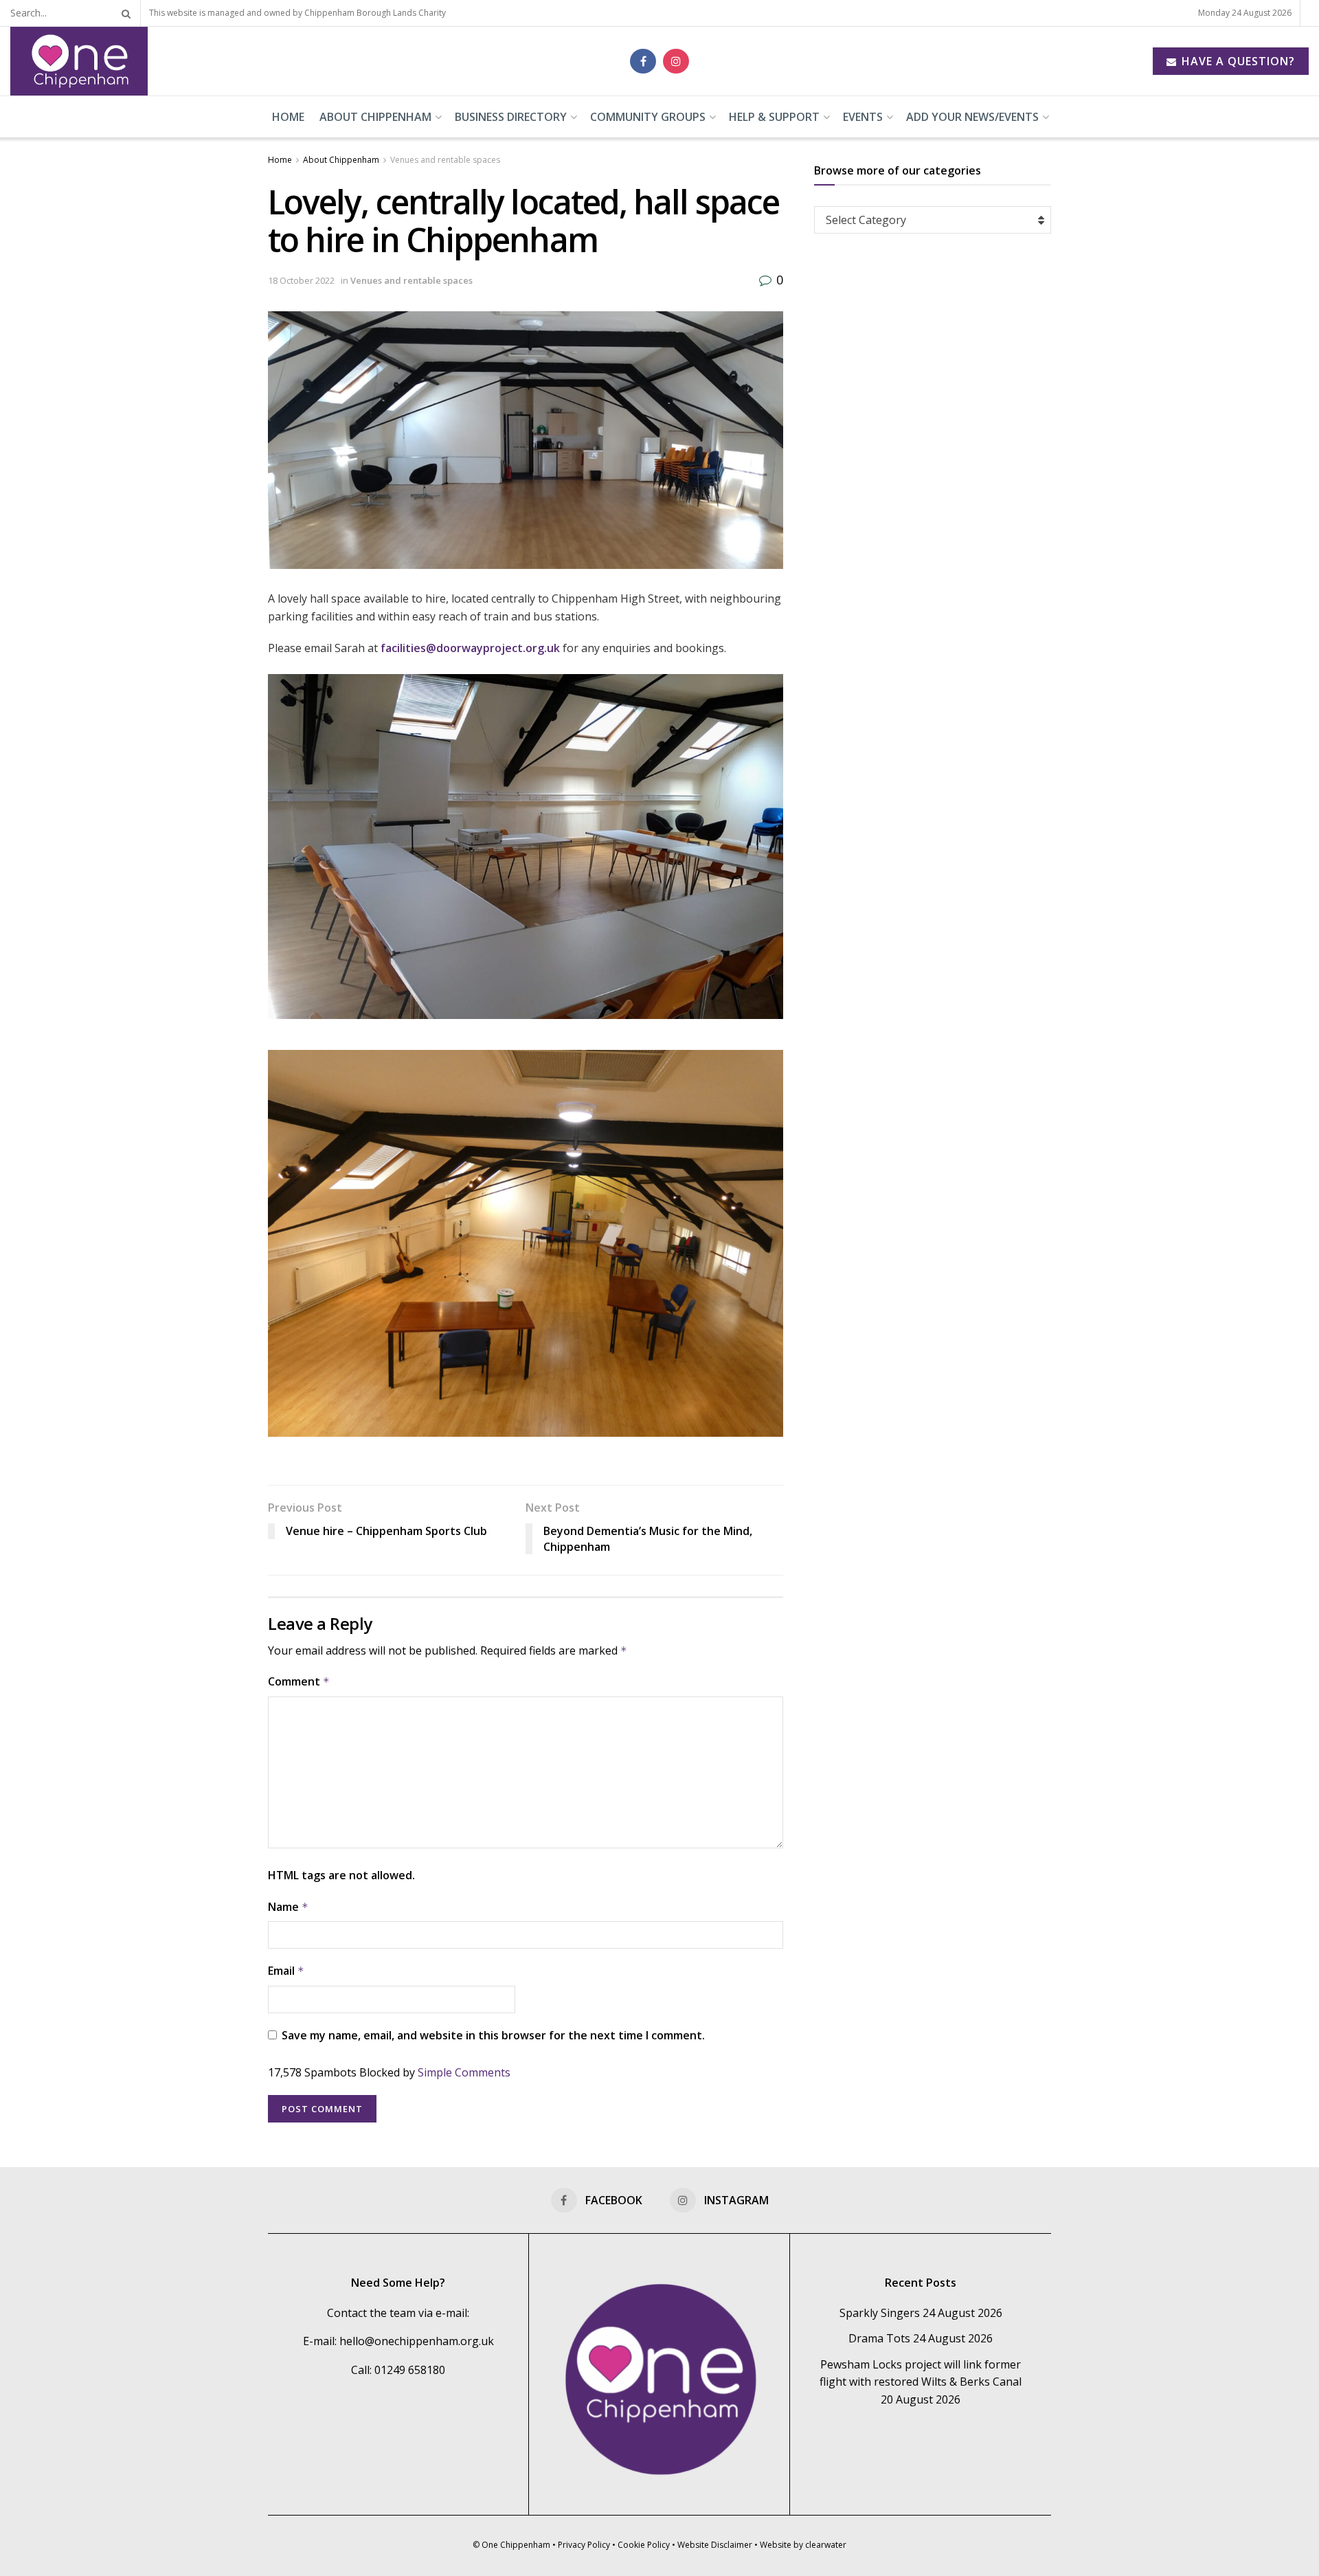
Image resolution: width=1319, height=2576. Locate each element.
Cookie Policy (644, 2545)
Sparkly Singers (880, 2313)
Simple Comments (464, 2072)
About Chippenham (375, 117)
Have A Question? (1237, 61)
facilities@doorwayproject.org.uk (470, 648)
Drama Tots (879, 2338)
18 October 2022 (301, 280)
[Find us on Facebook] (643, 61)
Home (288, 117)
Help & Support (774, 117)
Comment (299, 1681)
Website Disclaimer (715, 2545)
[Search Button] (124, 13)
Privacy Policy (584, 2545)
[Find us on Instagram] (676, 61)
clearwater (826, 2545)
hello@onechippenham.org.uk (417, 2341)
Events (863, 117)
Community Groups (648, 117)
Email (286, 1971)
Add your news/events (972, 117)
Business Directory (511, 117)
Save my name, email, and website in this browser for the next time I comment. (493, 2035)
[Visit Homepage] (79, 61)
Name (288, 1907)
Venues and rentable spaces (445, 160)
